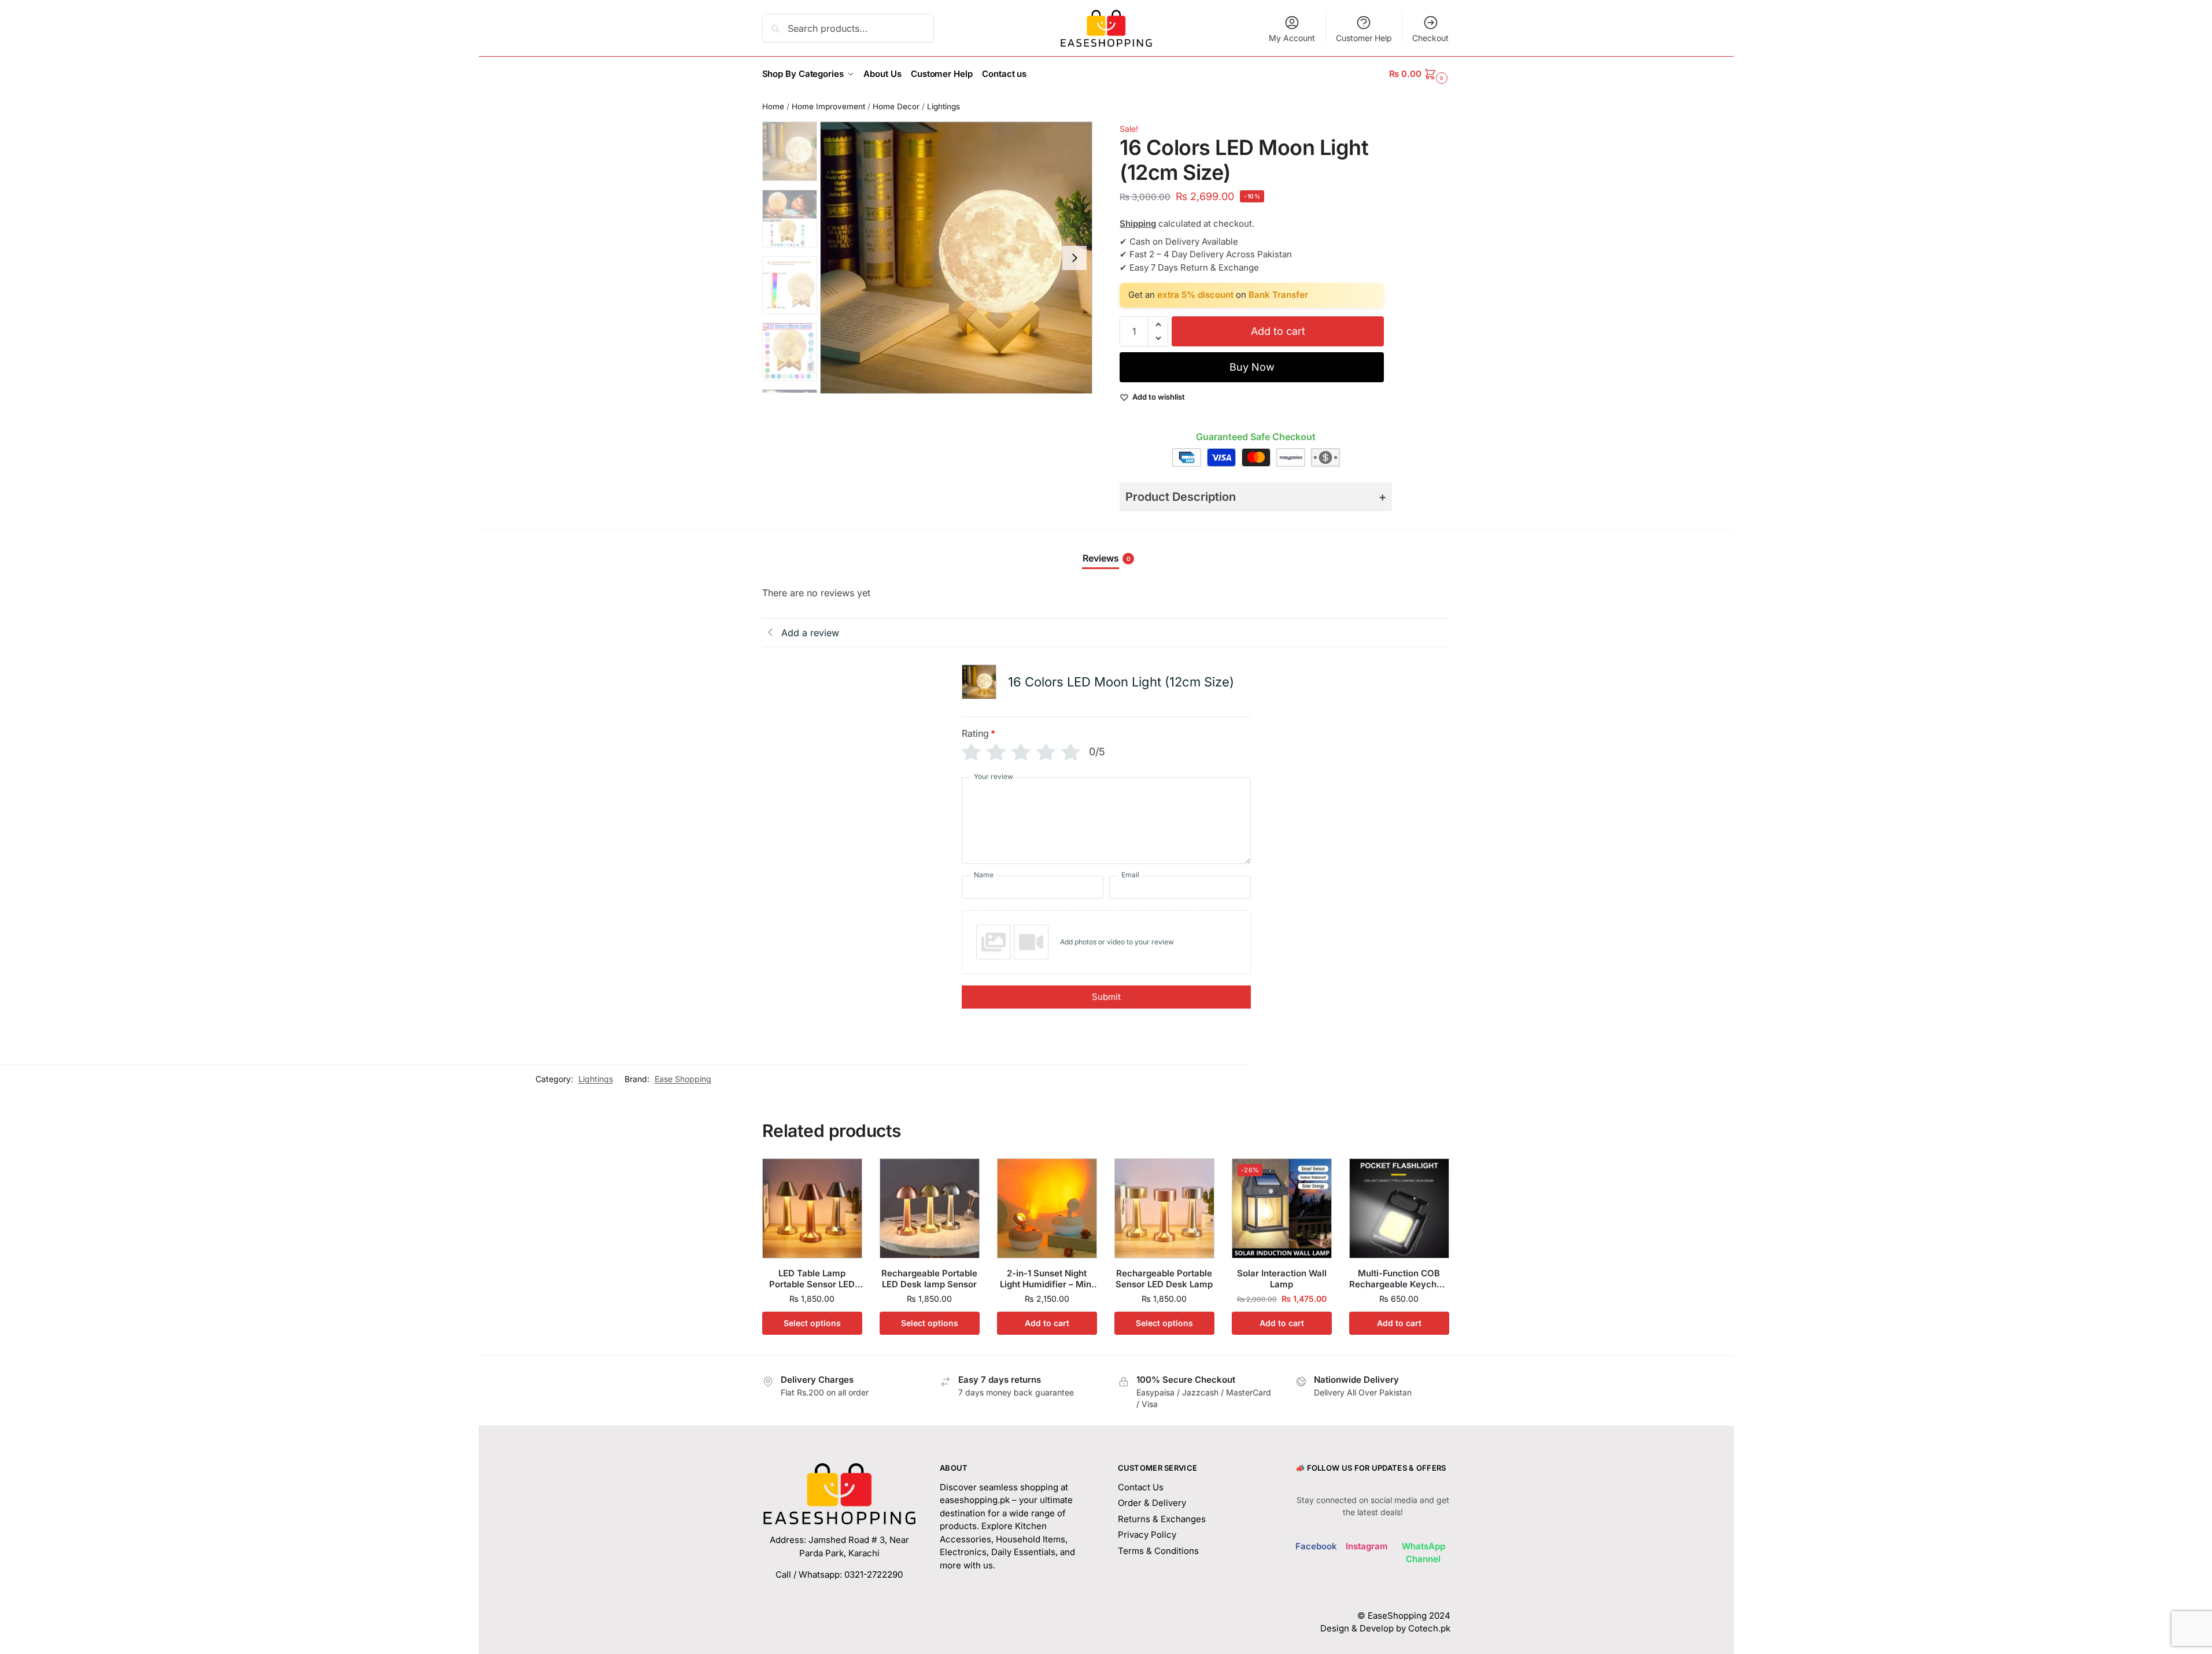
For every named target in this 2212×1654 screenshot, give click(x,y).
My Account (1292, 38)
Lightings (943, 106)
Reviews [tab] (1107, 558)
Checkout (1430, 38)
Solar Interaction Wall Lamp (1282, 1279)
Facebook (1316, 1546)
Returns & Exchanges (1162, 1519)
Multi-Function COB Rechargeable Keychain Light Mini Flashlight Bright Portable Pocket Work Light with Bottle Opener (1399, 1279)
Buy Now (1252, 367)
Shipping (1138, 224)
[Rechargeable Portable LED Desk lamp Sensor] (930, 1208)
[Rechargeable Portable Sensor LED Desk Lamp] (1164, 1208)
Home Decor (896, 106)
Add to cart (1278, 331)
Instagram (1367, 1546)
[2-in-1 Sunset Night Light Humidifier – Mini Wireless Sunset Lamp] (1047, 1208)
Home (773, 106)
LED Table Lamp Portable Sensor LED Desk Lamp (812, 1279)
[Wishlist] (845, 1176)
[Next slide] (1074, 258)
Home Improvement (828, 106)
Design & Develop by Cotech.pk (1385, 1628)
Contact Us (1141, 1487)
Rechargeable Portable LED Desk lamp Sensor (929, 1279)
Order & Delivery (1152, 1503)
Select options (812, 1323)
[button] (1419, 74)
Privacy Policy (1147, 1535)
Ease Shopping (683, 1079)
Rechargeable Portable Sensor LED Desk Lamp (1164, 1279)
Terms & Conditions (1158, 1551)
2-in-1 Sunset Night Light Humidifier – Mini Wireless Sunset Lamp (1047, 1279)
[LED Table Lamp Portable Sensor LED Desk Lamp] (812, 1208)
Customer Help (1364, 38)
